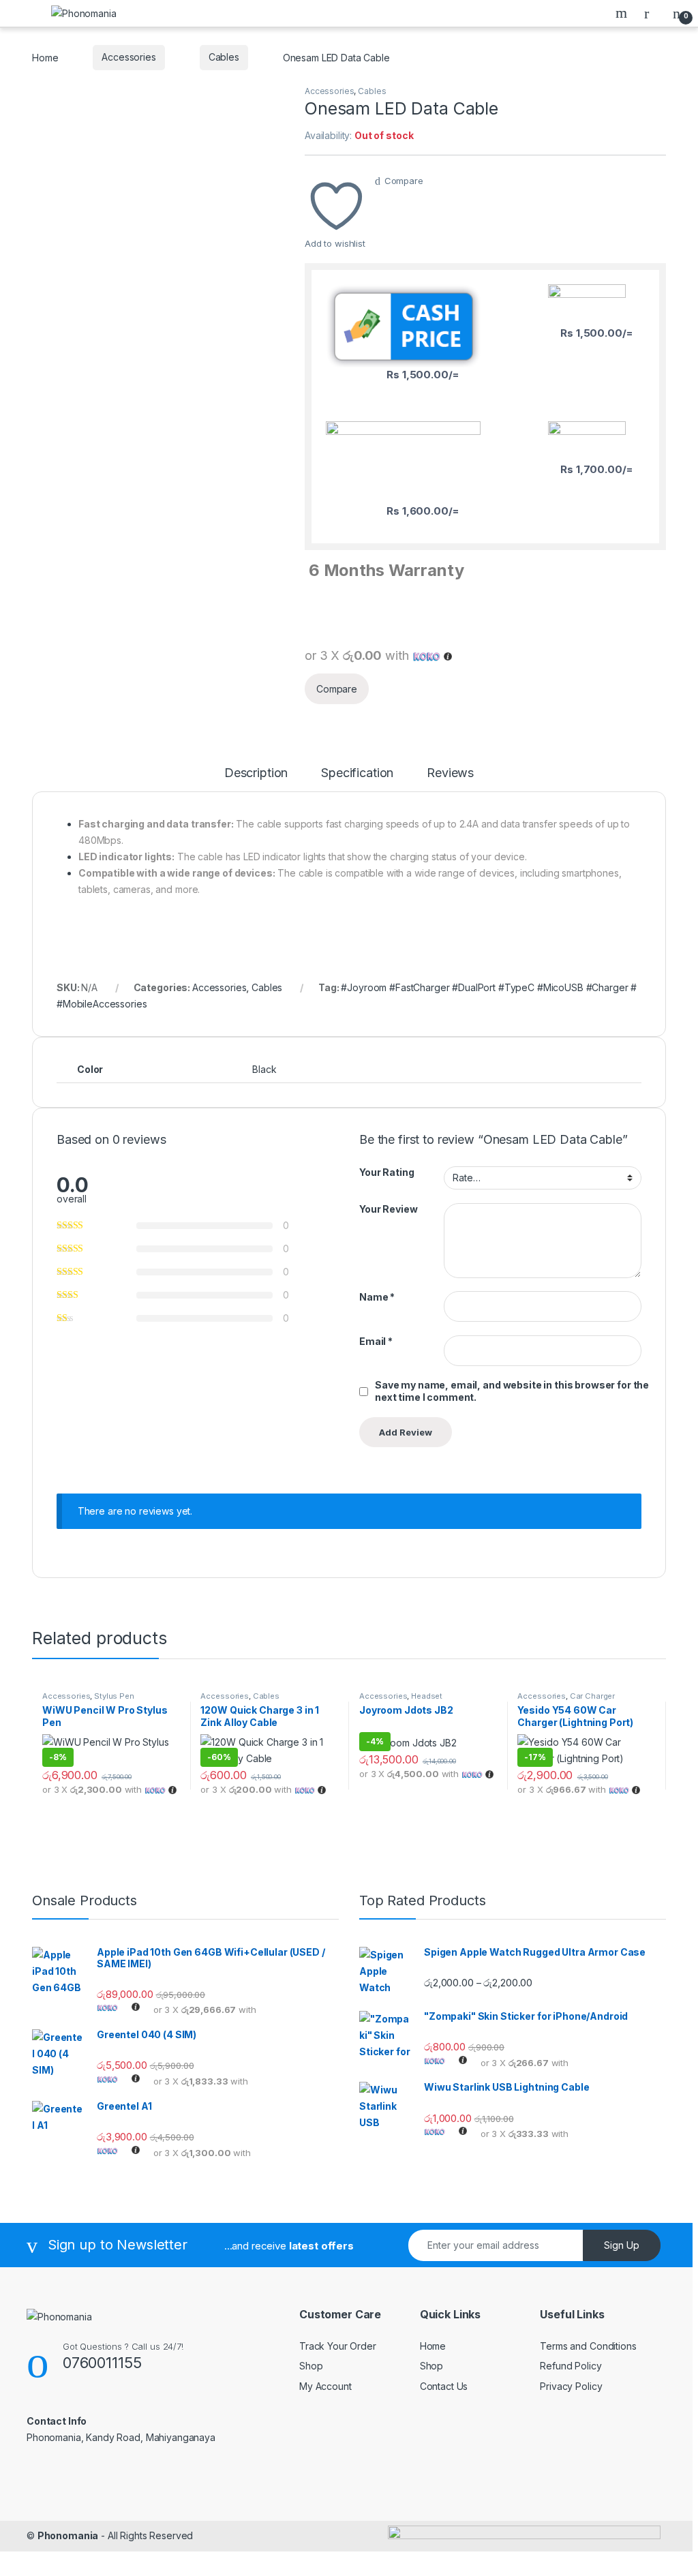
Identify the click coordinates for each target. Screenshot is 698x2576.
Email (376, 1341)
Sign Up (622, 2245)
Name (377, 1297)
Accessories (128, 57)
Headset (427, 1696)
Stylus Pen (114, 1696)
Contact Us (444, 2386)
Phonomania (68, 2535)
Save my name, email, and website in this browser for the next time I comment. (512, 1391)
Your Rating (386, 1172)
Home (45, 57)
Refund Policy (571, 2366)
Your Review (388, 1209)
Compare (404, 181)
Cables (224, 57)
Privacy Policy (571, 2386)
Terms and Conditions (588, 2346)
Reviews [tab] (450, 773)
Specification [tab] (357, 773)
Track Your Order (338, 2346)
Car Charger (592, 1696)
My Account (325, 2386)
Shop (311, 2366)
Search (623, 13)
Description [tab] (256, 773)
